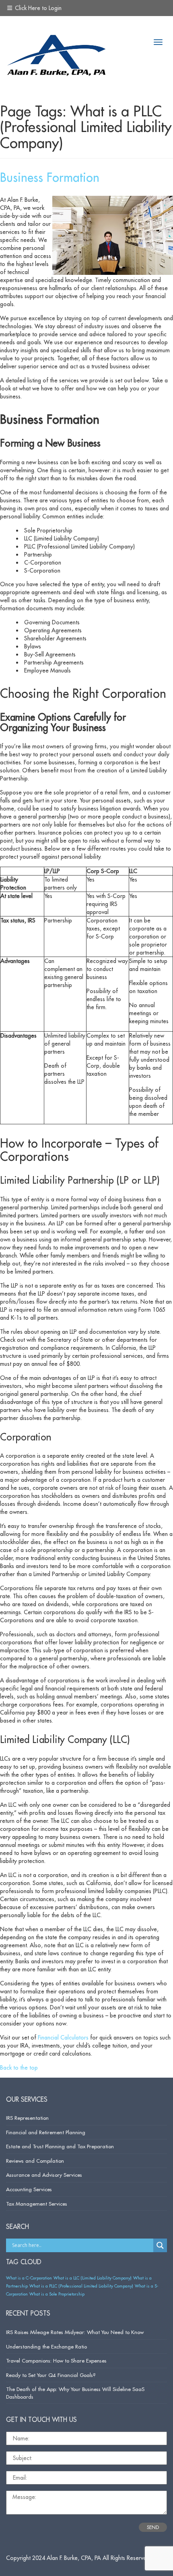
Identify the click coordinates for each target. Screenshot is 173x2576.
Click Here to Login (37, 8)
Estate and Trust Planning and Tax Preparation (60, 2146)
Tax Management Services (37, 2204)
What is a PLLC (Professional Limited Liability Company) (81, 2286)
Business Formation (50, 177)
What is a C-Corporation (29, 2278)
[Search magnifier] (160, 2245)
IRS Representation (27, 2118)
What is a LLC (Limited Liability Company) (93, 2278)
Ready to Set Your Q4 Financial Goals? (51, 2375)
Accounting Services (29, 2189)
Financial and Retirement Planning (46, 2132)
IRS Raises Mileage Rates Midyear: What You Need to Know (75, 2332)
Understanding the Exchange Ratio (46, 2346)
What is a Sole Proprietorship (57, 2294)
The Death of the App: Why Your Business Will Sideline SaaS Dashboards (75, 2393)
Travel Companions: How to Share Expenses (56, 2361)
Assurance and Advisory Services (44, 2175)
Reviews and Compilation (35, 2161)
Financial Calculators (63, 2038)
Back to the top (19, 2068)
